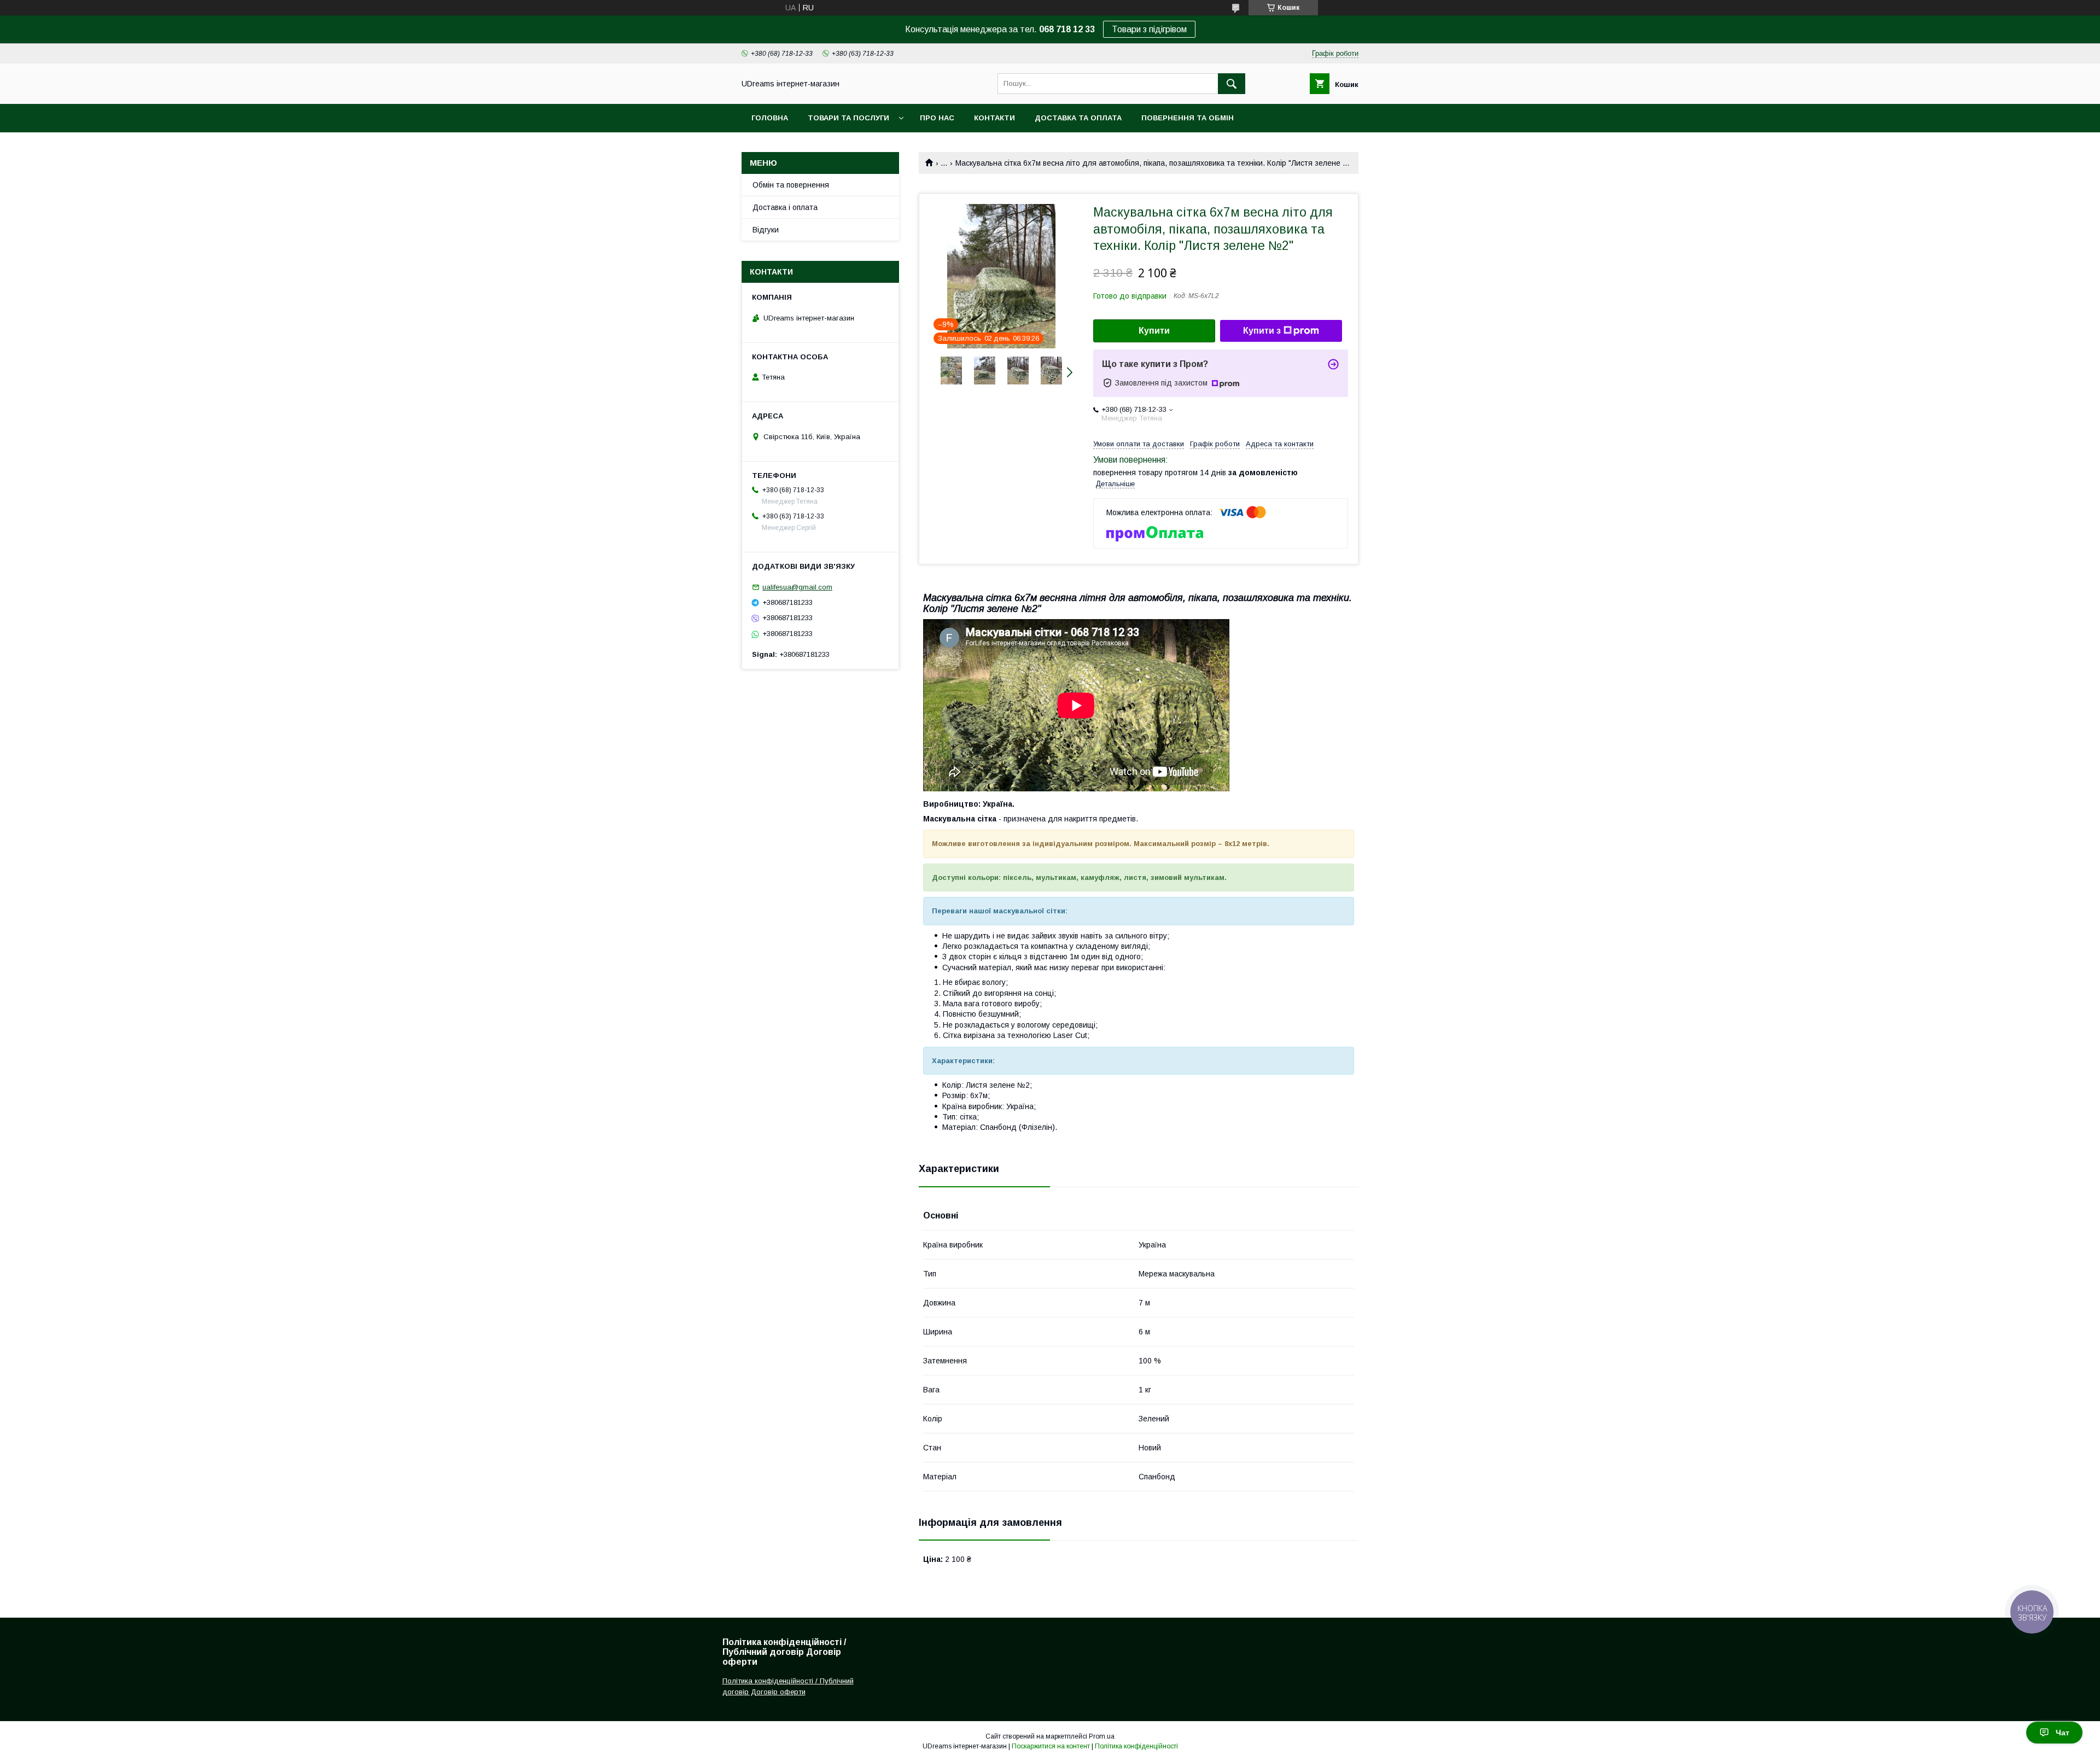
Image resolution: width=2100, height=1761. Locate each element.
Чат (2063, 1733)
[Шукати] (1232, 84)
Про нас (937, 118)
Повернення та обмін (1188, 118)
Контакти (994, 118)
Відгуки (766, 230)
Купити (1154, 331)
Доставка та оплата (1078, 118)
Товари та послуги (848, 118)
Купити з (1262, 331)
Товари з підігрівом (1149, 29)
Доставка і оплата (785, 207)
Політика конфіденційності (1136, 1746)
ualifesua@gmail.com (797, 587)
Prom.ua (1102, 1736)
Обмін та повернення (791, 185)
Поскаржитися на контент (1051, 1746)
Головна (770, 118)
